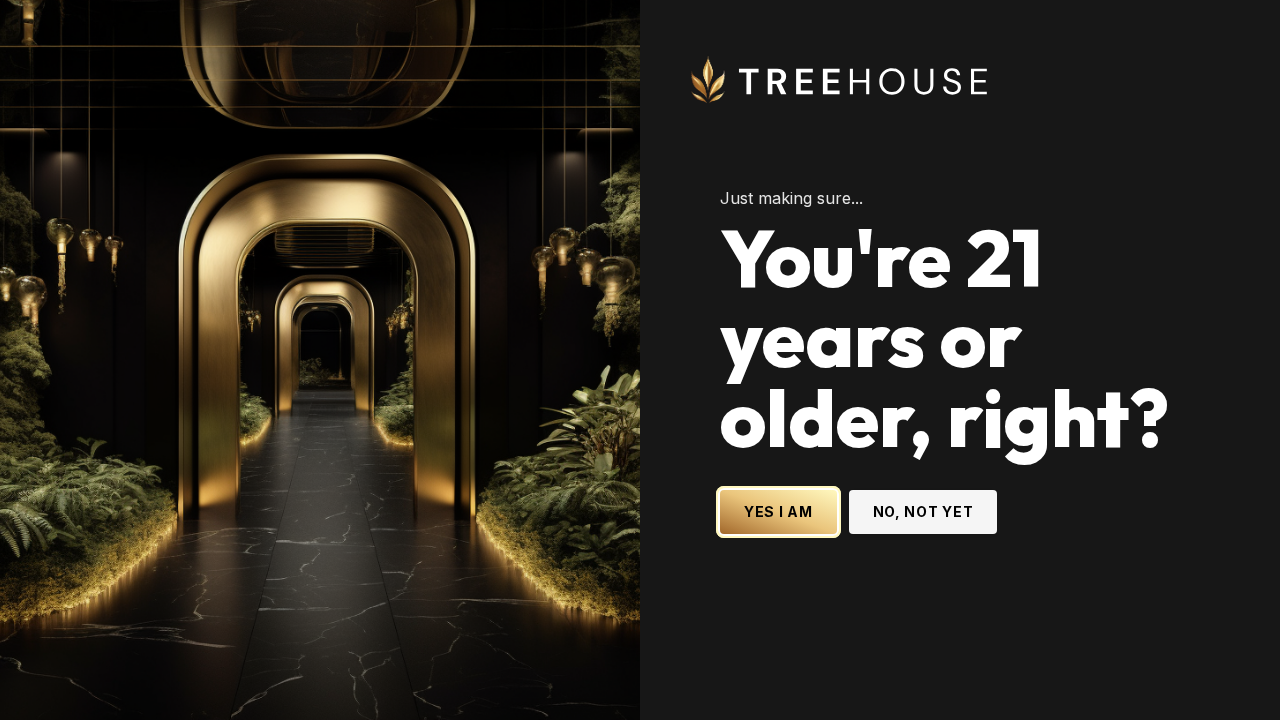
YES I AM (778, 511)
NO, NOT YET (923, 511)
